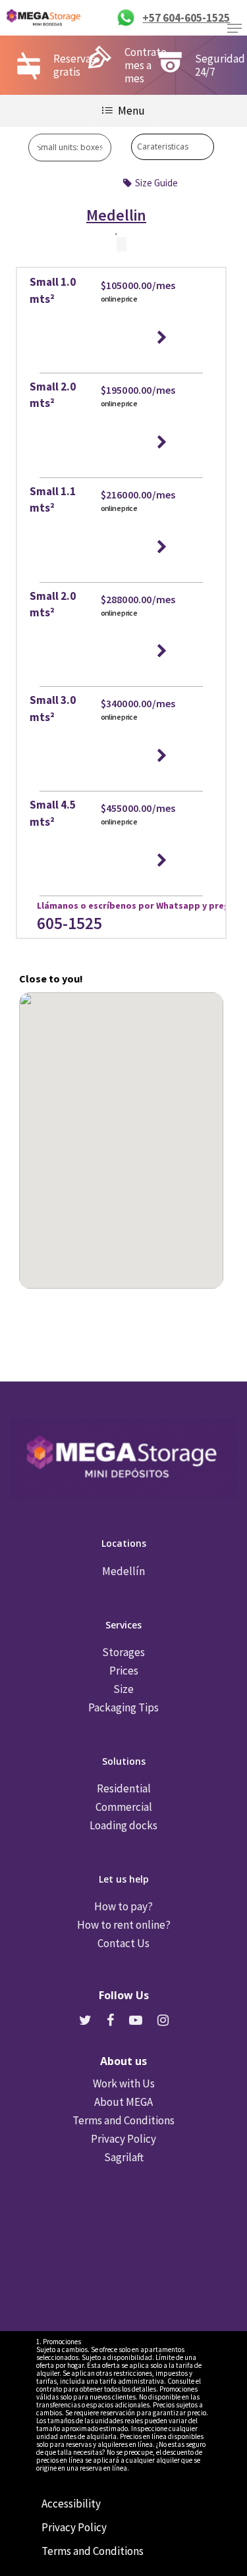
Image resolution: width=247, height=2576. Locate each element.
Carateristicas (163, 147)
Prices (124, 1671)
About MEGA (123, 2102)
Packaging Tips (123, 1707)
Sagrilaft (124, 2157)
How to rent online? (124, 1925)
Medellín (123, 1571)
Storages (123, 1652)
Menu (131, 111)
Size (123, 1689)
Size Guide (156, 183)
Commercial (124, 1807)
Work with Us (124, 2083)
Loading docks (123, 1825)
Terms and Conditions (123, 2120)
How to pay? (123, 1906)
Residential (124, 1788)
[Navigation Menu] (234, 28)
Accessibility (71, 2504)
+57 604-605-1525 (186, 18)
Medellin (116, 217)
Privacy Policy (123, 2139)
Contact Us (123, 1943)
